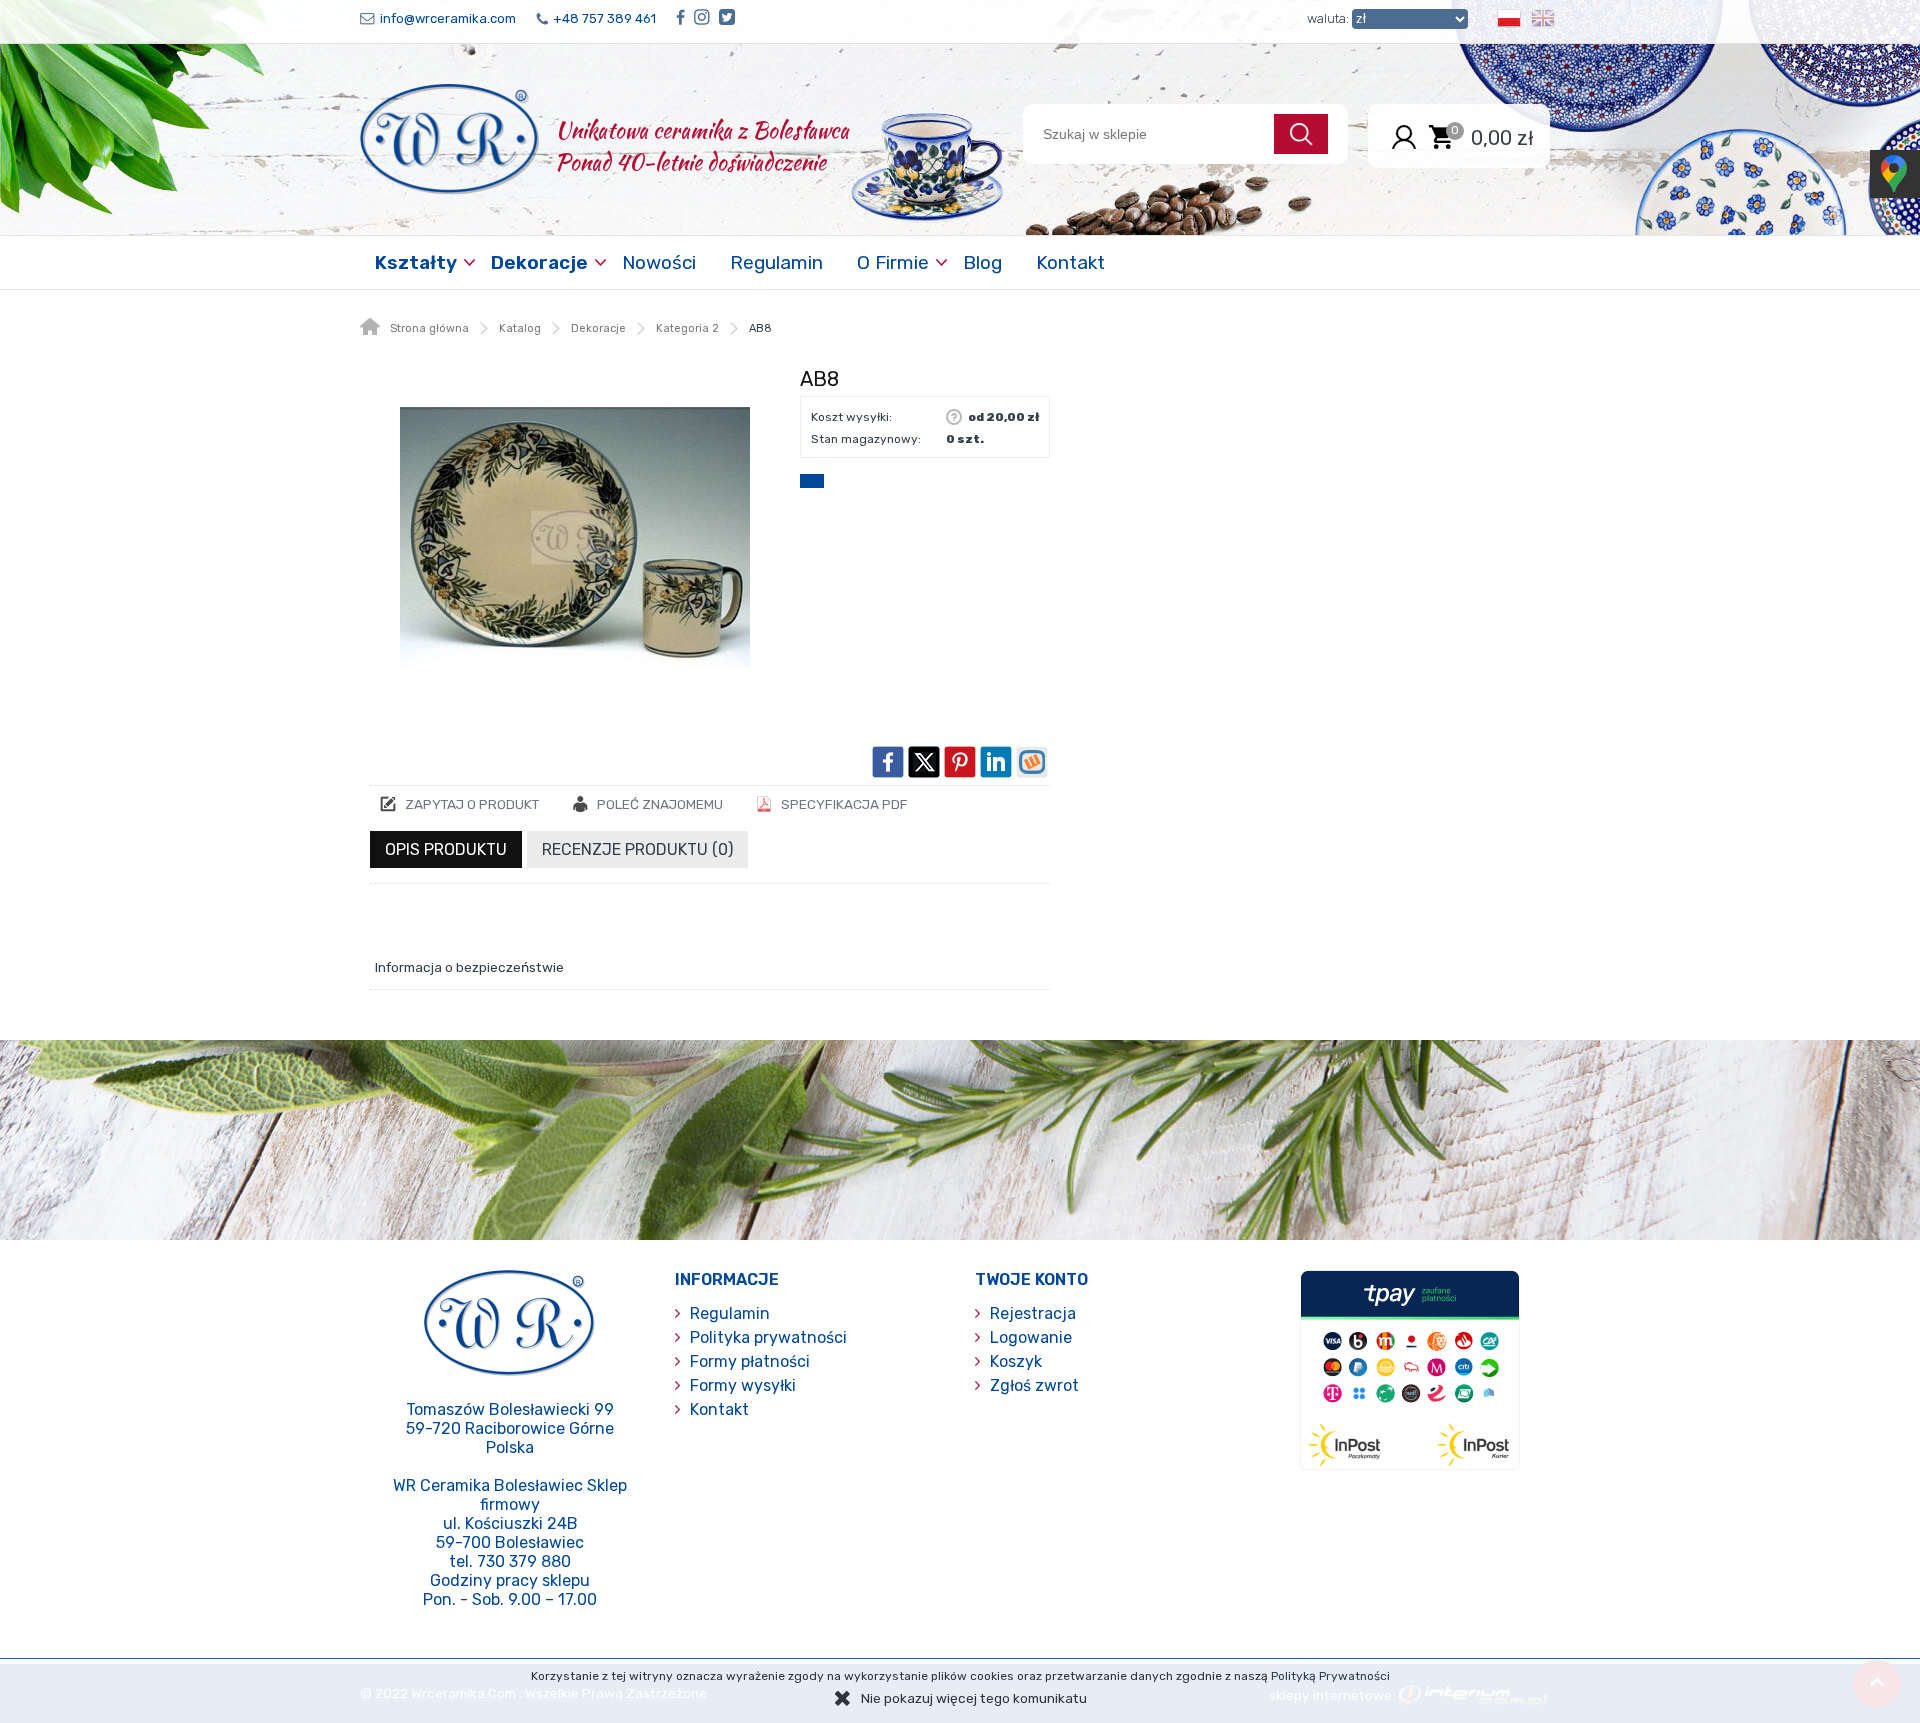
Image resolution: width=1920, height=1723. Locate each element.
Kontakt (1070, 262)
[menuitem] (418, 262)
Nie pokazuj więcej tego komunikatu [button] (974, 1698)
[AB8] (575, 537)
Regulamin (776, 262)
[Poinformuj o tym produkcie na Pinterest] (960, 762)
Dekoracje (539, 262)
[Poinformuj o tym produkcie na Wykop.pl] (1032, 762)
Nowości (659, 262)
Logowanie (1031, 1337)
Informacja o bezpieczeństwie (469, 967)
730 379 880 (524, 1561)
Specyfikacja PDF (844, 804)
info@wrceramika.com (448, 18)
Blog (982, 262)
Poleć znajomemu (660, 804)
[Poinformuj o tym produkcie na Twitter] (924, 762)
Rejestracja (1033, 1313)
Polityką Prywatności (1330, 1676)
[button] (1509, 21)
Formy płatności (750, 1361)
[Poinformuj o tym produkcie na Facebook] (888, 762)
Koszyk (1016, 1361)
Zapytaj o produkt (472, 804)
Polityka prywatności (768, 1337)
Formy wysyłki (743, 1385)
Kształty (416, 262)
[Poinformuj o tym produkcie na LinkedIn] (996, 762)
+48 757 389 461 (604, 18)
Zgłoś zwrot (1034, 1385)
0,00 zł (1502, 137)
